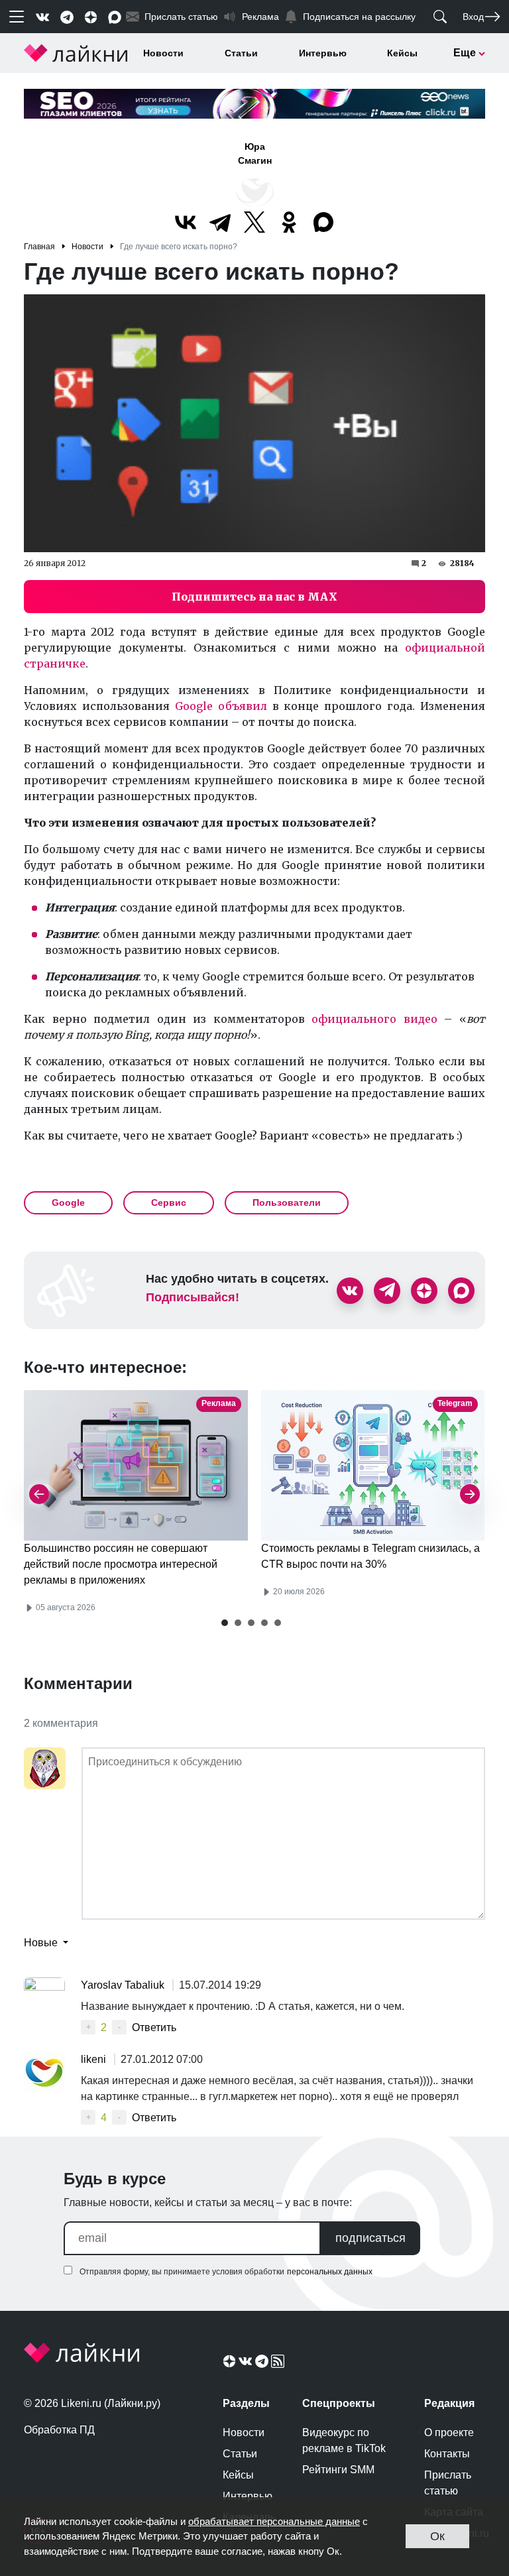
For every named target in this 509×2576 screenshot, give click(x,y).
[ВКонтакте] (186, 222)
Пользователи (287, 1202)
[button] (225, 1623)
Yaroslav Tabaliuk (124, 1985)
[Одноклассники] (289, 222)
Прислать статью (448, 2483)
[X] (254, 222)
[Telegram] (220, 222)
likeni (95, 2059)
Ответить (154, 2027)
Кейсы (402, 53)
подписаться (370, 2238)
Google (68, 1202)
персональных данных (330, 2272)
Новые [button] (42, 1943)
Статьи (241, 53)
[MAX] (323, 222)
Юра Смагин (255, 153)
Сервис (169, 1202)
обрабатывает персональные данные (274, 2521)
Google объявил (221, 706)
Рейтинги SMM (338, 2470)
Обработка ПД (59, 2430)
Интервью (323, 53)
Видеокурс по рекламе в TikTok (344, 2440)
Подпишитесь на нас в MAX (254, 597)
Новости (163, 53)
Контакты (447, 2454)
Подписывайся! (193, 1297)
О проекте (449, 2432)
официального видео (374, 1019)
